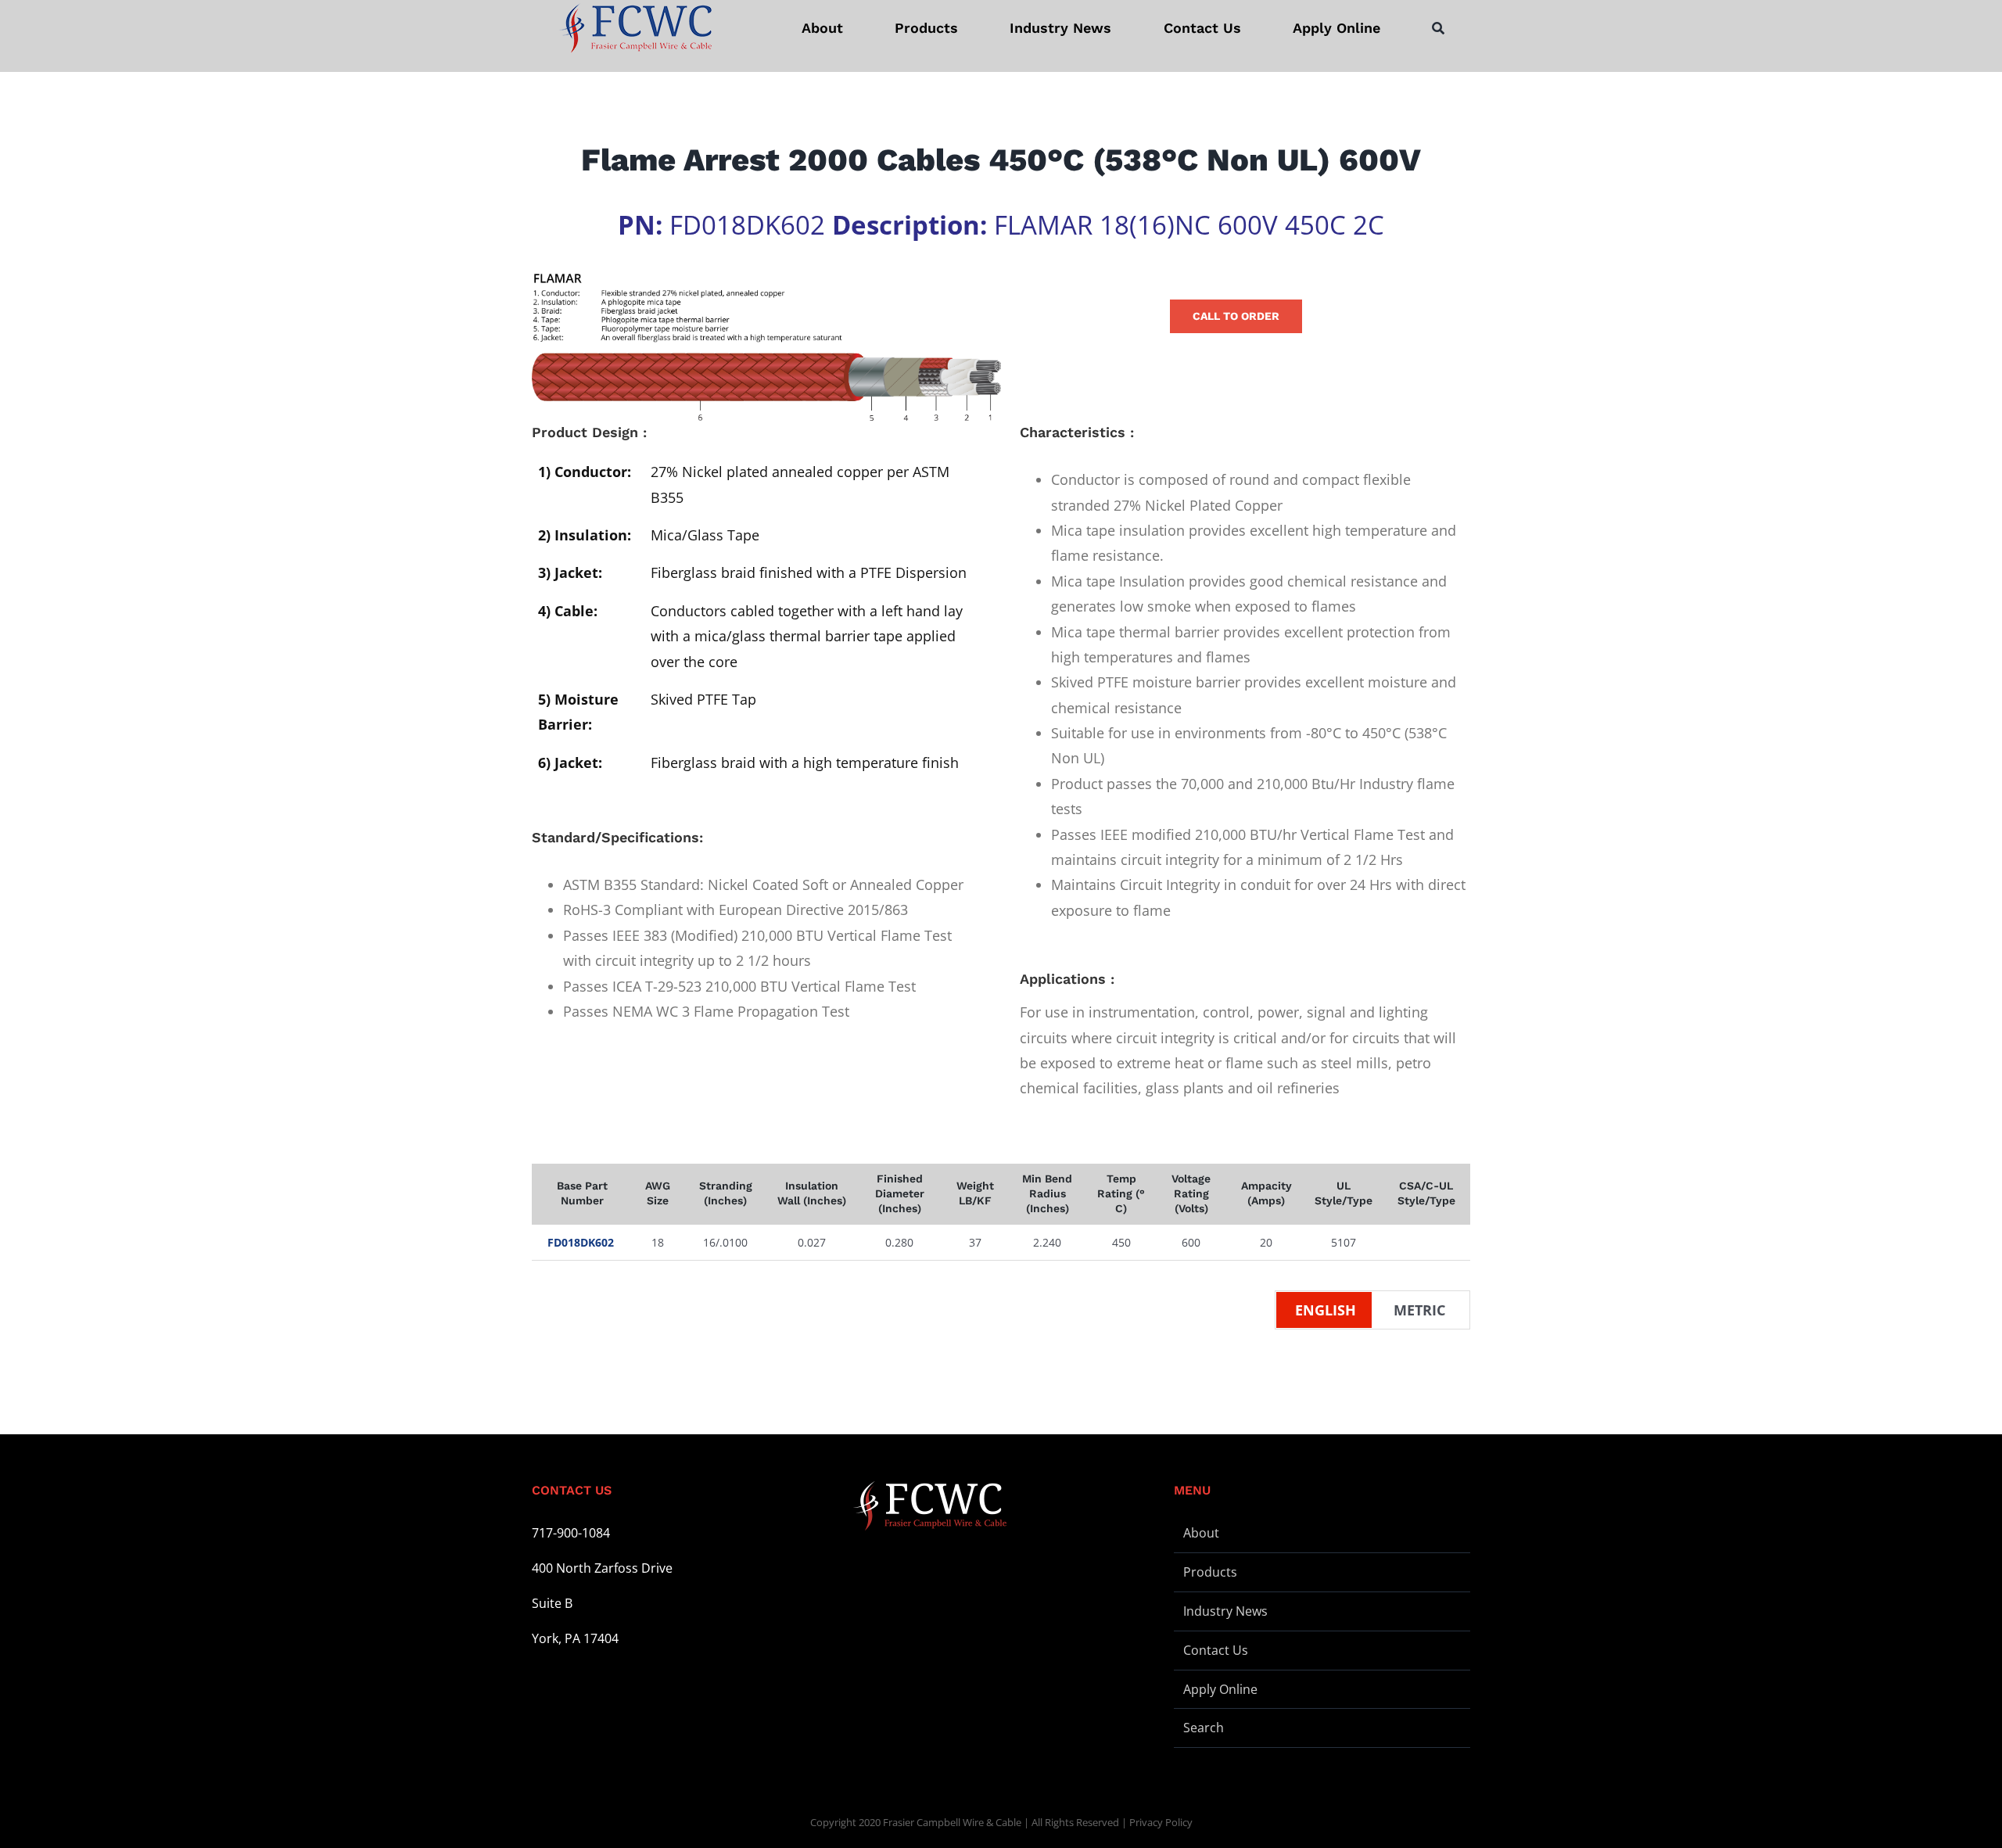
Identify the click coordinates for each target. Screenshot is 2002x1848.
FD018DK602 (581, 1242)
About (1201, 1533)
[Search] (1438, 28)
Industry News (1225, 1611)
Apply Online (1220, 1689)
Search (1204, 1728)
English (1326, 1310)
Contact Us (1216, 1650)
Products (1210, 1572)
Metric (1419, 1310)
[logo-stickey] (635, 28)
